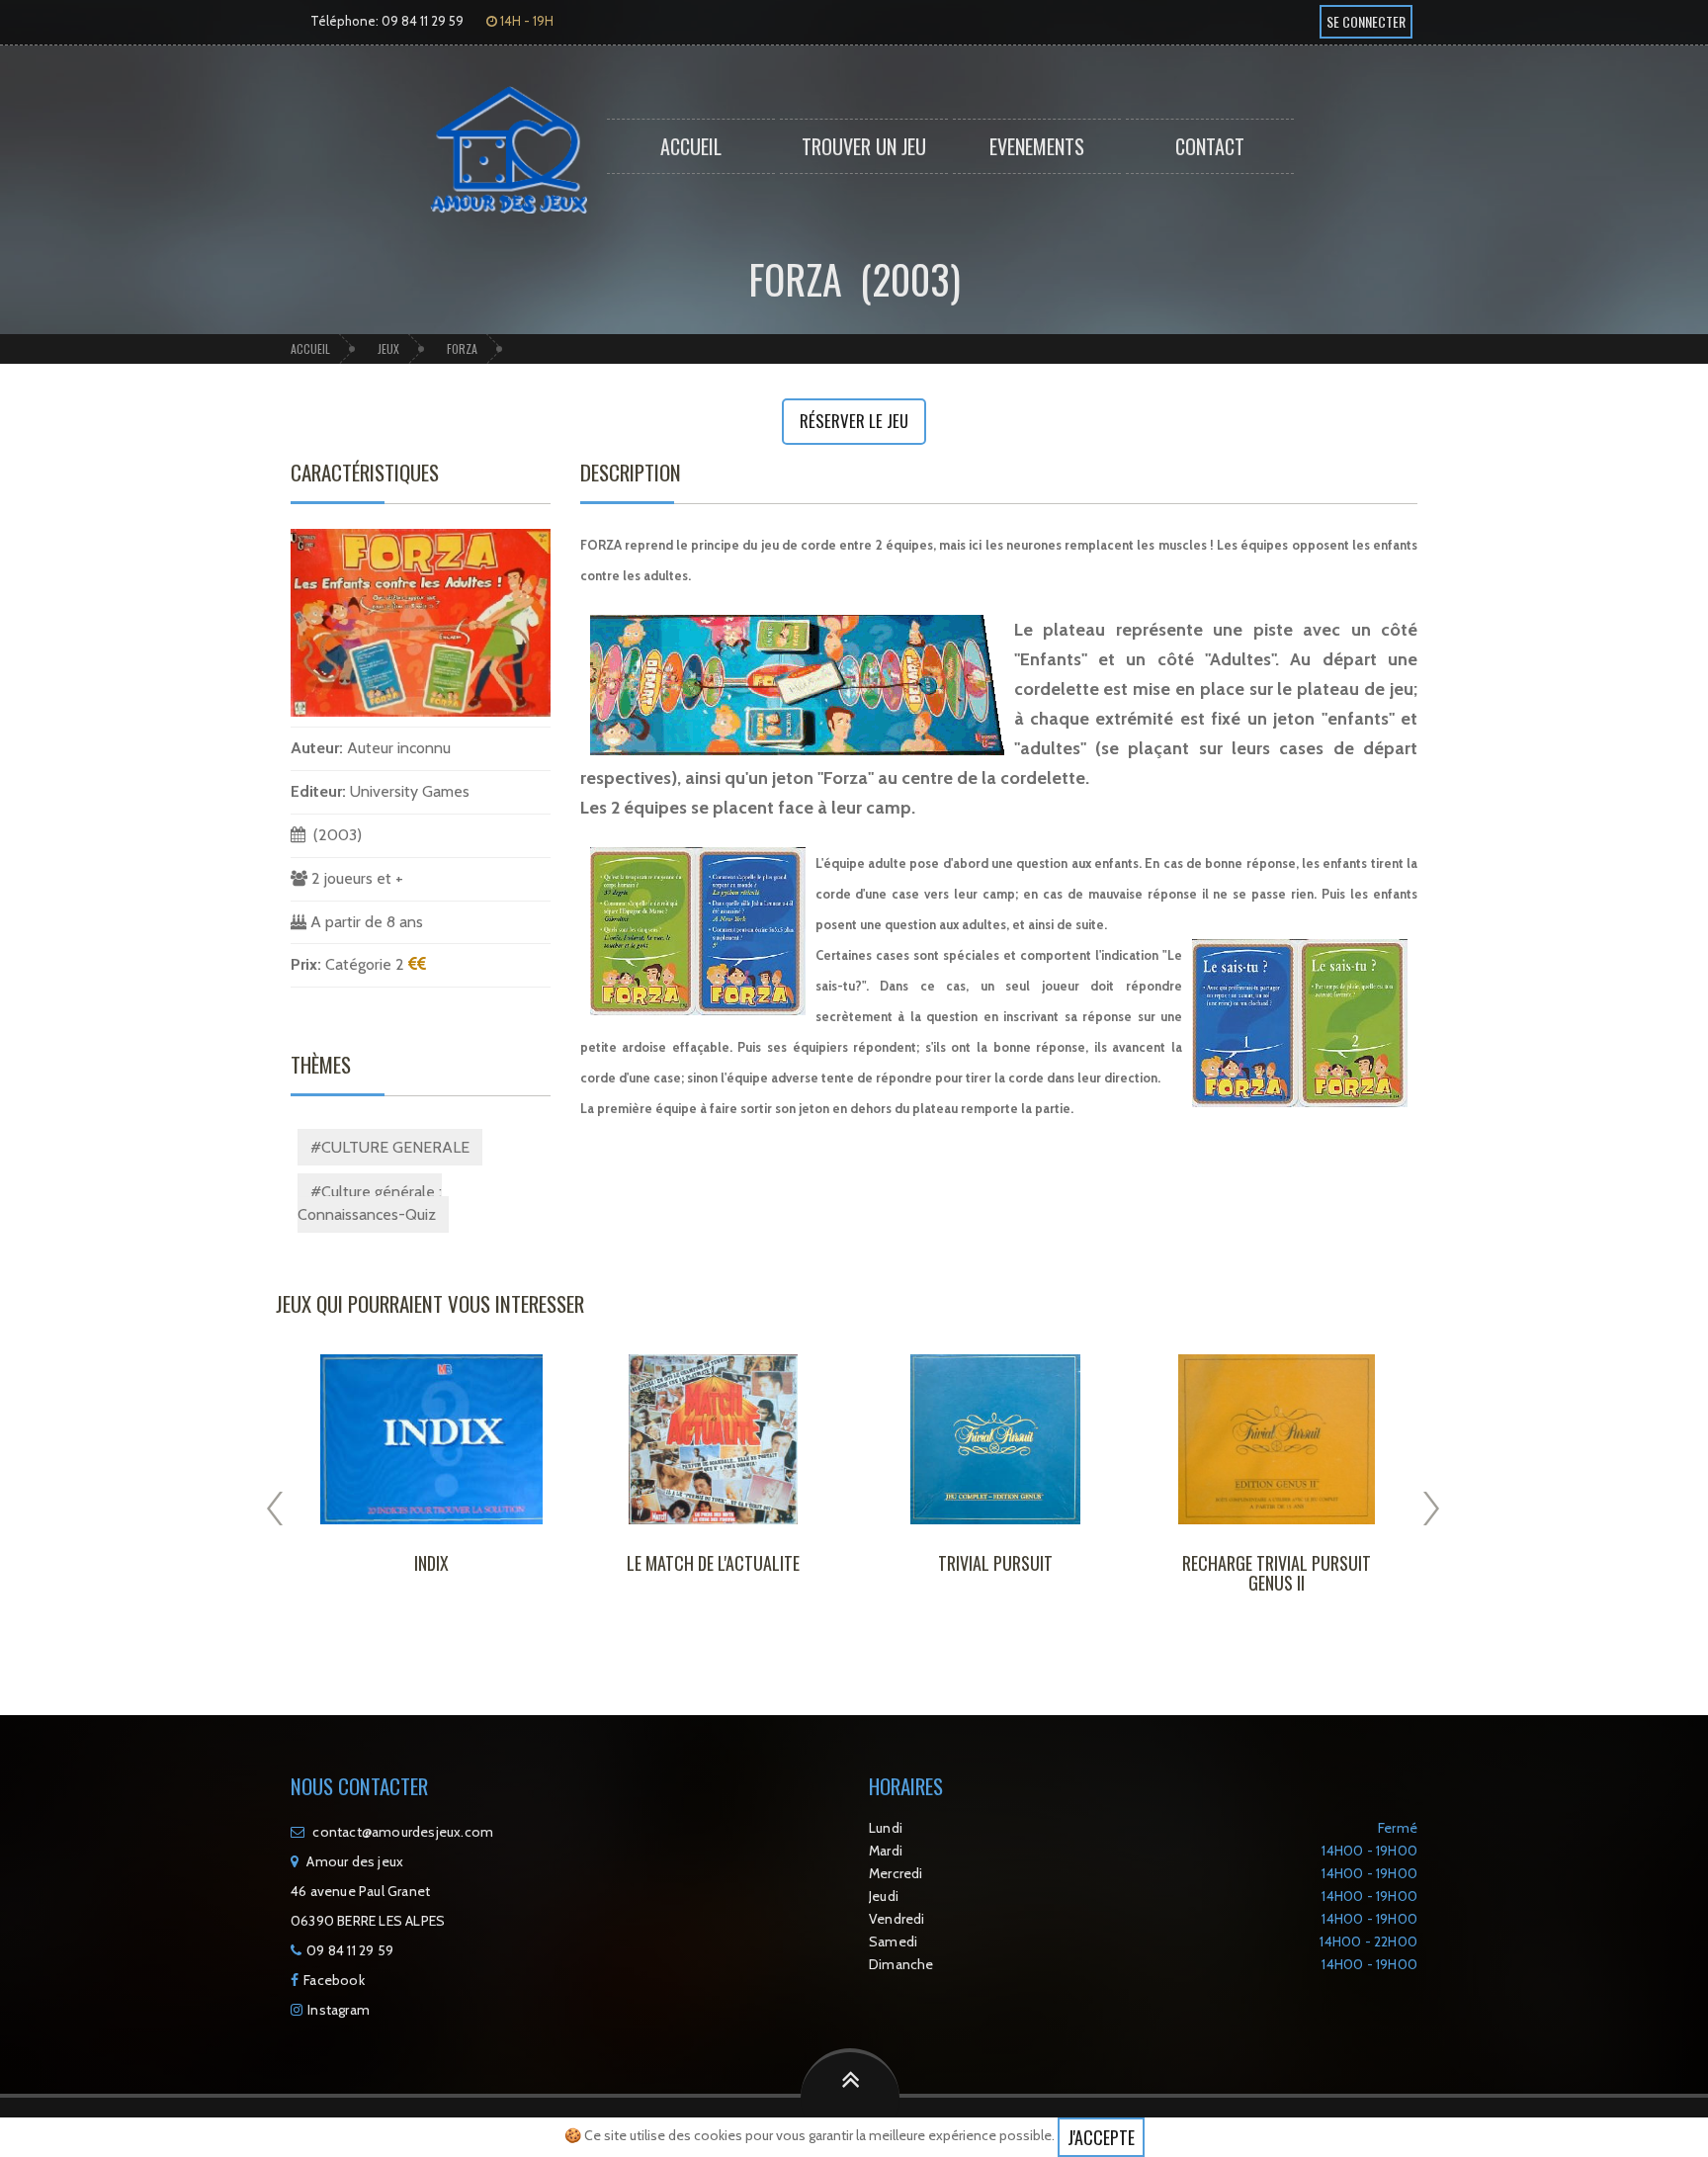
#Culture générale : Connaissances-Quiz (370, 1203)
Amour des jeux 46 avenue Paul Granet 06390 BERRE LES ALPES (368, 1891)
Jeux (388, 348)
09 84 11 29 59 (350, 1950)
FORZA (462, 348)
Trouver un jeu (864, 146)
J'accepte (1101, 2137)
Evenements (1037, 146)
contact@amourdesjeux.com (403, 1832)
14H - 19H (525, 21)
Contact (1210, 146)
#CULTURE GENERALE (390, 1147)
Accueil (691, 146)
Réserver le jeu (854, 421)
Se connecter (1366, 21)
